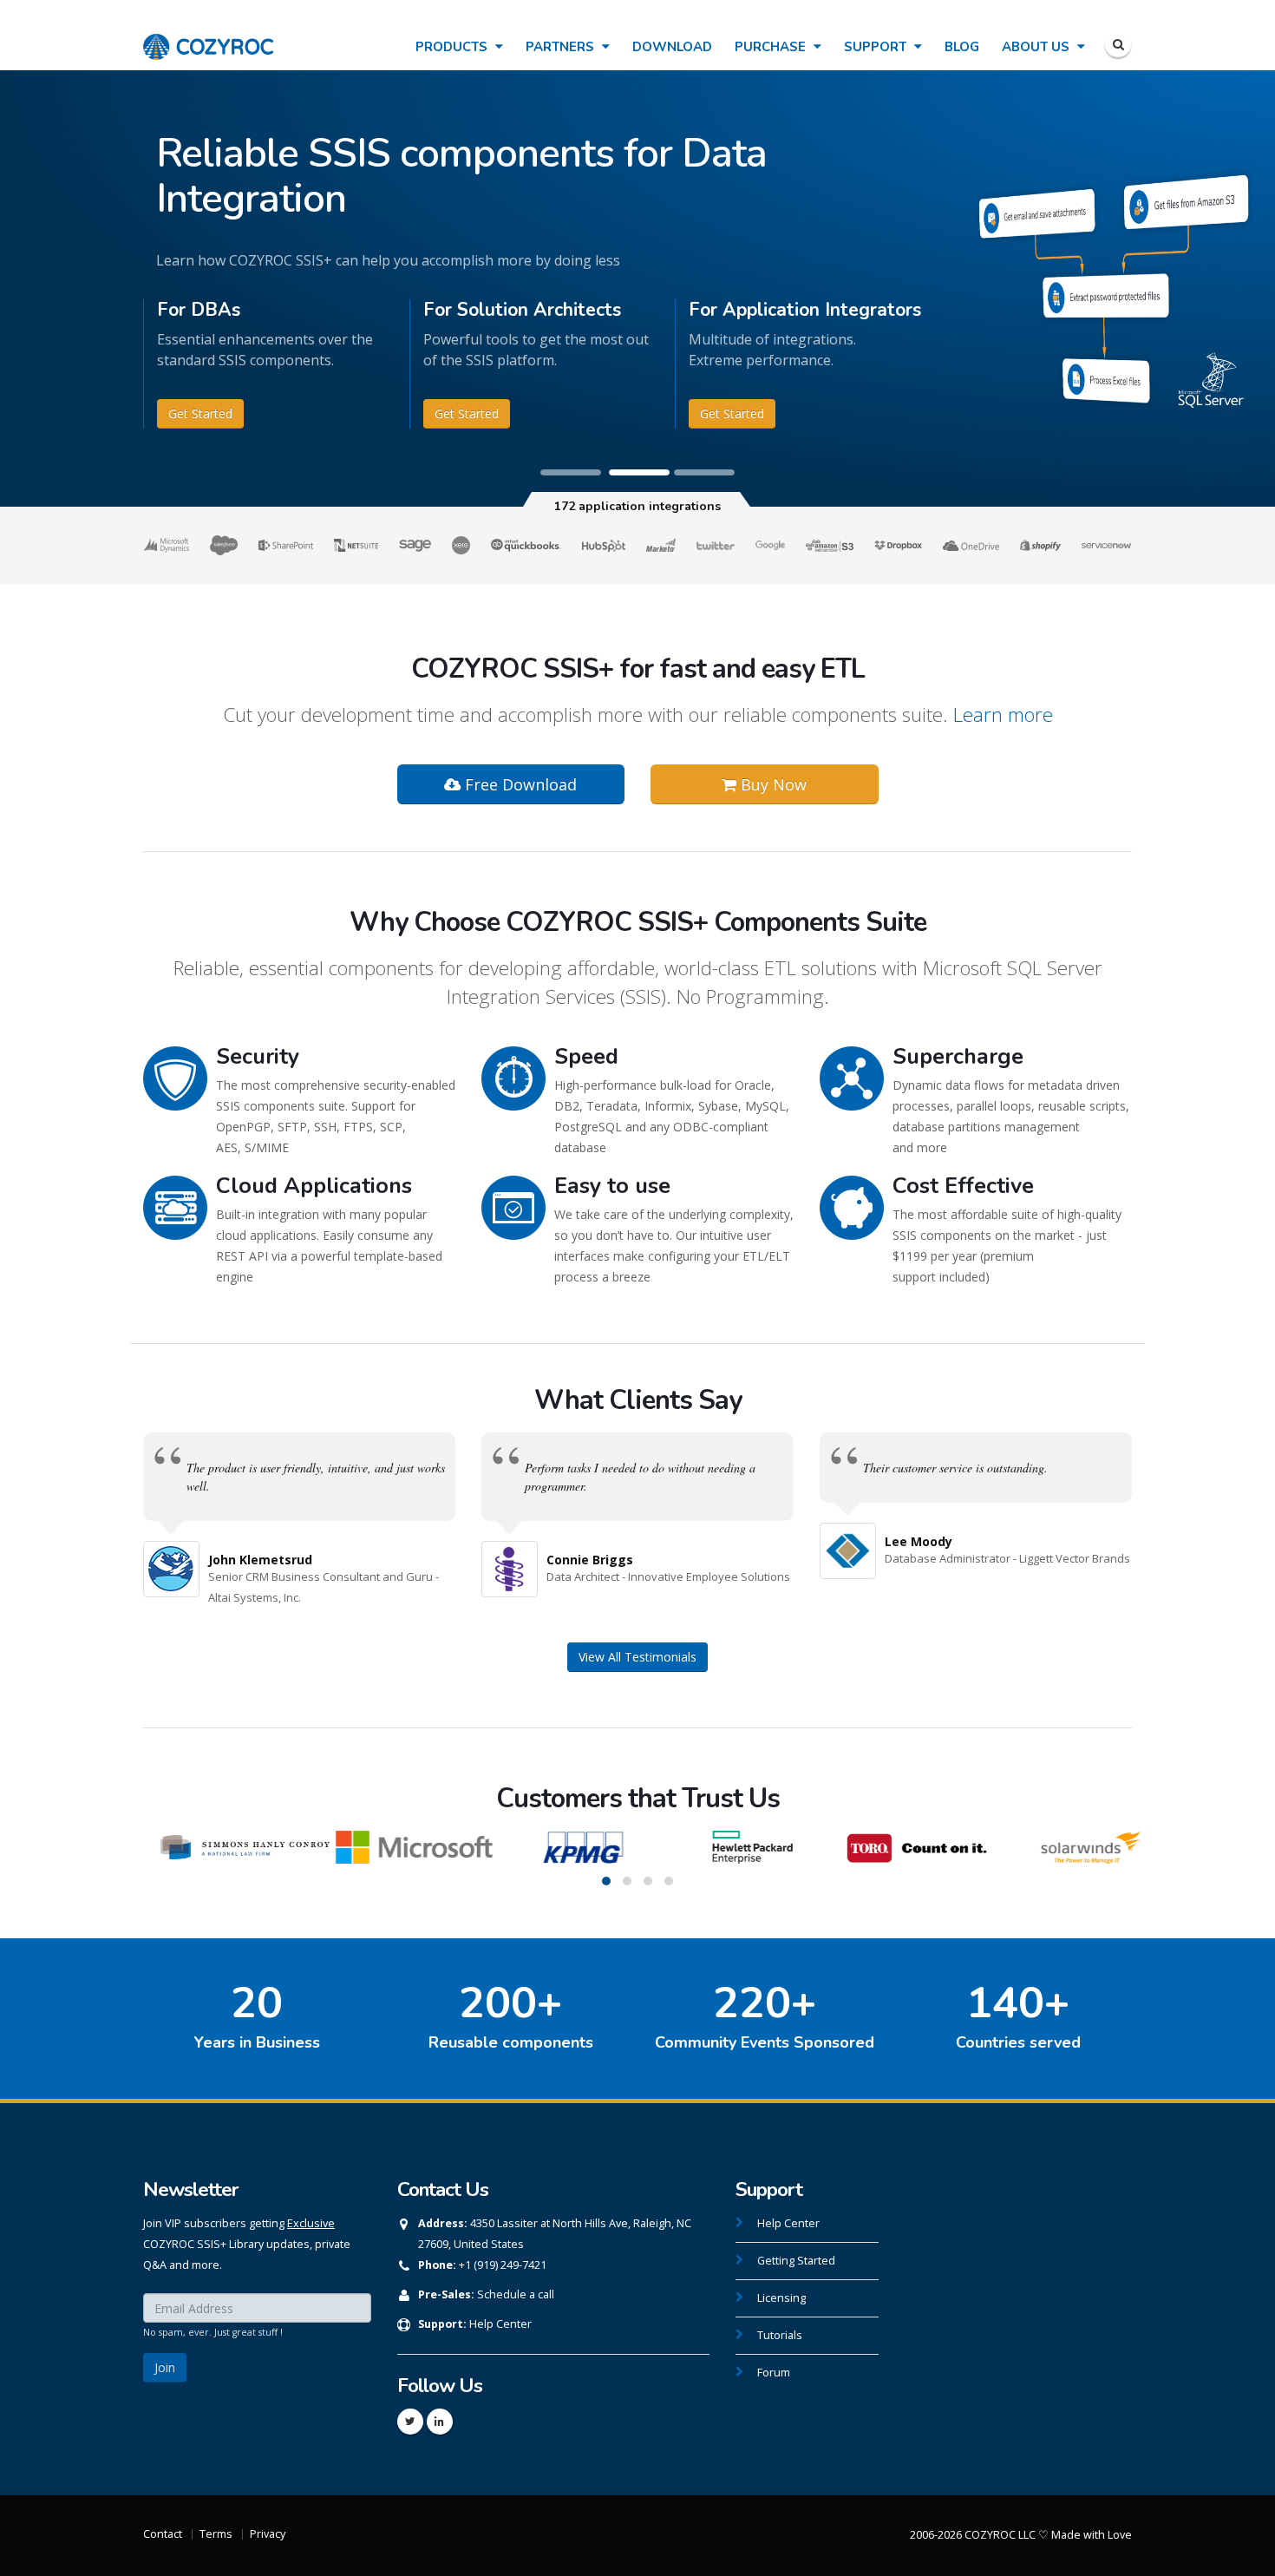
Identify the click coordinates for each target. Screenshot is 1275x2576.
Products (453, 47)
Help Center (500, 2324)
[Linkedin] (440, 2422)
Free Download (519, 784)
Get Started (200, 413)
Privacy (268, 2534)
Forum (774, 2373)
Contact (163, 2534)
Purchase (772, 47)
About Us (1037, 47)
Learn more (1003, 714)
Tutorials (780, 2335)
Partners (562, 47)
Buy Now (772, 784)
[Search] (1118, 44)
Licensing (781, 2298)
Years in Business (257, 2042)
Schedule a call (516, 2294)
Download (672, 47)
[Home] (208, 38)
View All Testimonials (637, 1657)
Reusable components (511, 2042)
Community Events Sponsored (765, 2042)
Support (877, 47)
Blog (962, 47)
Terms (216, 2534)
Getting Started (796, 2261)
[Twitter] (410, 2422)
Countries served (1018, 2042)
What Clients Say (638, 1400)
